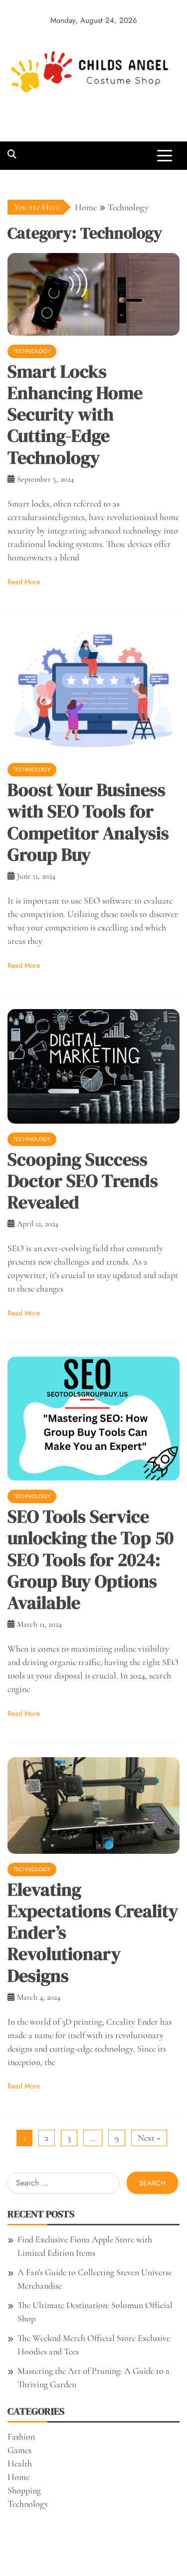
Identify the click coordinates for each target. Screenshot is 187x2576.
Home (18, 2477)
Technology (32, 351)
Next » (149, 2138)
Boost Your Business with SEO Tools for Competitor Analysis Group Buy (88, 822)
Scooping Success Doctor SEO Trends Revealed (83, 1181)
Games (19, 2450)
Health (20, 2463)
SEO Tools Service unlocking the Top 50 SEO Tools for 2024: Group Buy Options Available (91, 1559)
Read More (24, 582)
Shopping (24, 2490)
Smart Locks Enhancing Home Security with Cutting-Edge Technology (75, 414)
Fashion (21, 2437)
